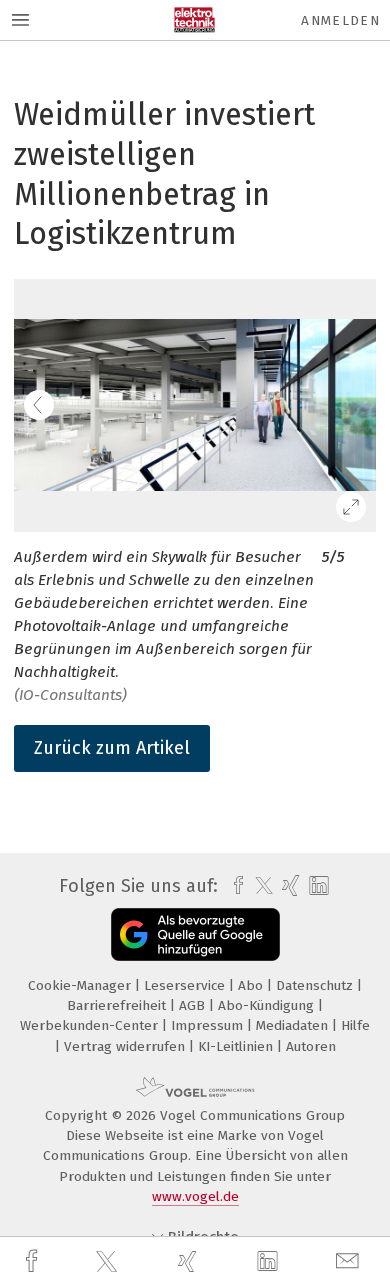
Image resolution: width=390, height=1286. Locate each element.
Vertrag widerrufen (126, 1046)
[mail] (350, 1261)
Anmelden (340, 20)
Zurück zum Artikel (112, 748)
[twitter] (109, 1262)
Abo (252, 985)
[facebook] (34, 1261)
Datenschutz (316, 985)
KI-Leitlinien (237, 1046)
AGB (194, 1005)
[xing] (190, 1261)
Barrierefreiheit (118, 1005)
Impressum (209, 1025)
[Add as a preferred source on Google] (195, 934)
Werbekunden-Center (91, 1025)
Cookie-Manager (81, 985)
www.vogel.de (195, 1196)
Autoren (311, 1046)
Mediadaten (294, 1025)
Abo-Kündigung (268, 1005)
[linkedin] (270, 1262)
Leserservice (186, 985)
